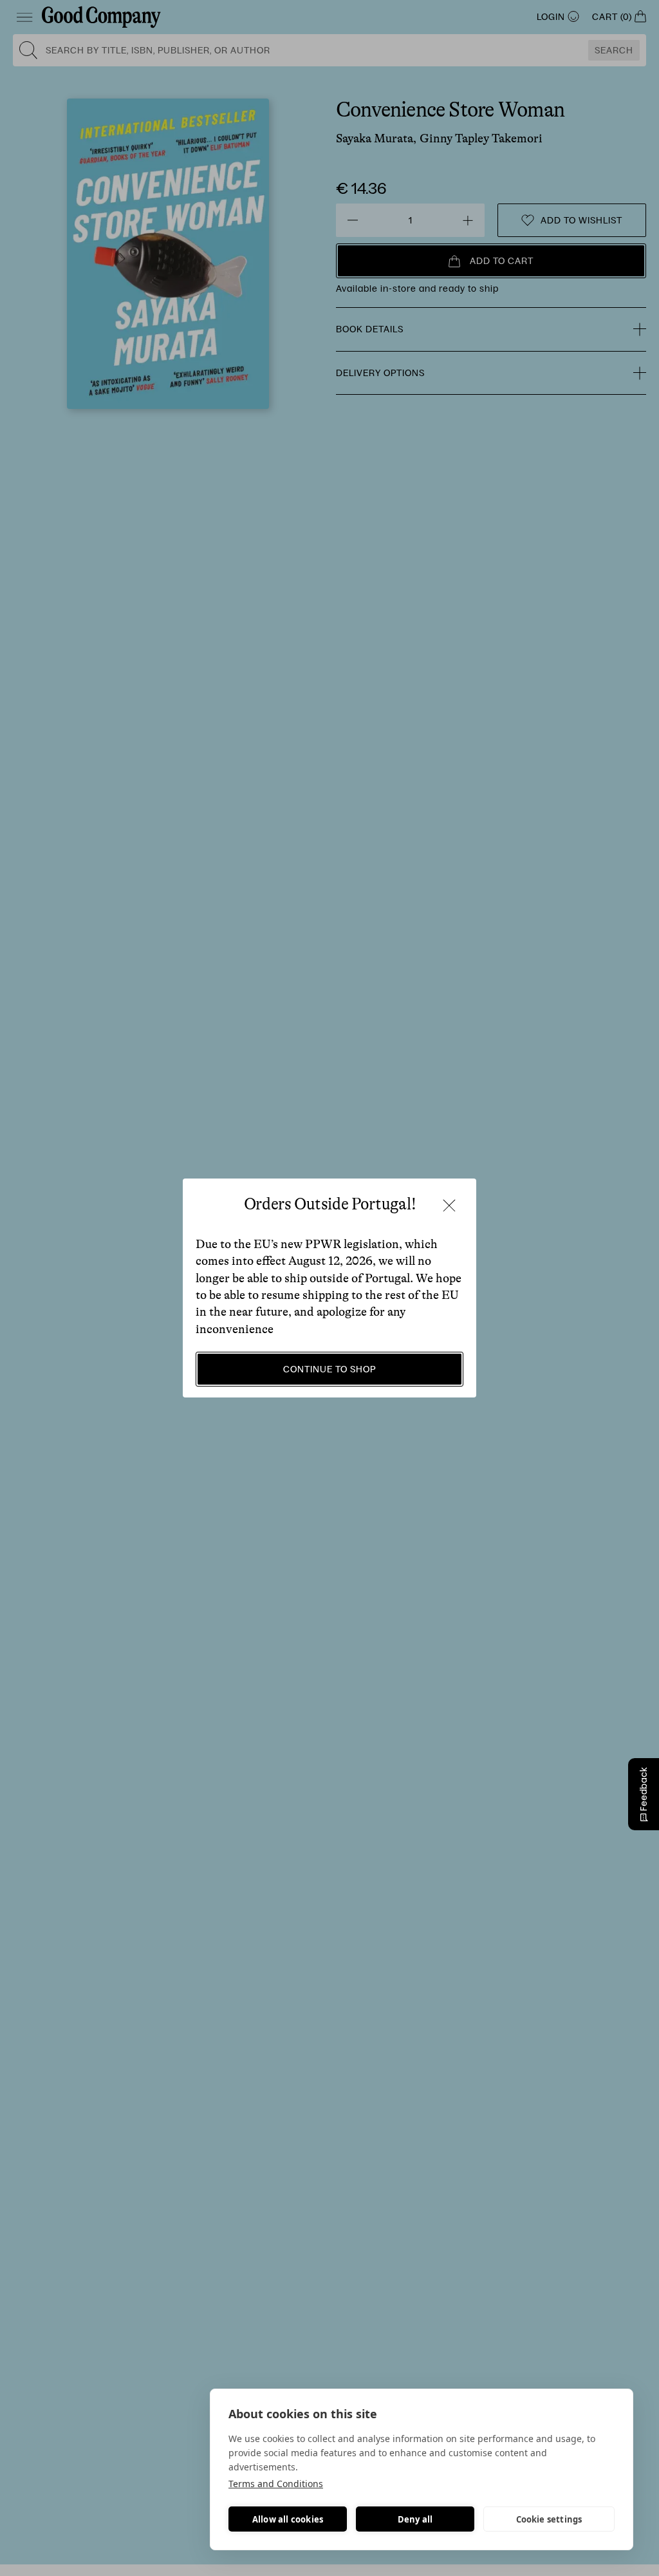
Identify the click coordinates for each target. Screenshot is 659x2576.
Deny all (415, 2519)
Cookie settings (549, 2519)
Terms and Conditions (276, 2484)
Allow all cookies (288, 2519)
